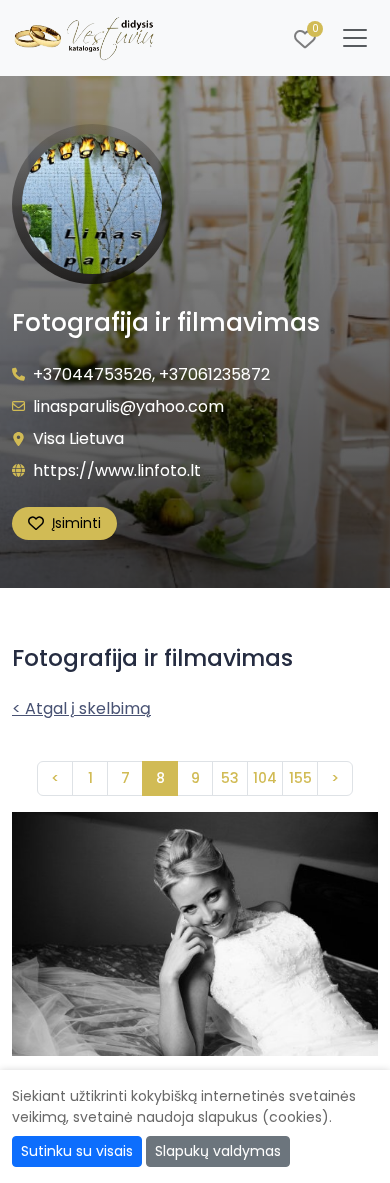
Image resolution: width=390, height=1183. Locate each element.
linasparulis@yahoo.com (128, 406)
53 (230, 778)
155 (300, 778)
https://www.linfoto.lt (117, 470)
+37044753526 (92, 374)
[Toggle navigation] (355, 38)
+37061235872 (214, 374)
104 (265, 778)
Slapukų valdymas (218, 1151)
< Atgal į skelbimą (81, 708)
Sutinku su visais (77, 1151)
